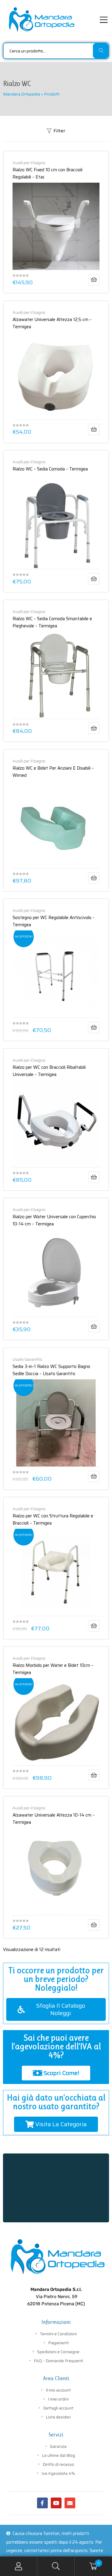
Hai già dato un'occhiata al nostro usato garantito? (56, 2102)
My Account (19, 2566)
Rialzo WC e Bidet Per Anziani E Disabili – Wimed (53, 771)
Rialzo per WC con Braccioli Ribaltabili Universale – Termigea (49, 1070)
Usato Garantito (27, 1359)
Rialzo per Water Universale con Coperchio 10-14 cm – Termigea (54, 1220)
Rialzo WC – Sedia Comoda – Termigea (50, 469)
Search (56, 2566)
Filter (59, 131)
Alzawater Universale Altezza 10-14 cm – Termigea (54, 1818)
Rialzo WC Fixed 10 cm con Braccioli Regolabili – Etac (47, 173)
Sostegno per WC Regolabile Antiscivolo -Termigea (53, 921)
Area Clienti (56, 2378)
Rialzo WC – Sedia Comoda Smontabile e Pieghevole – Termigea (52, 622)
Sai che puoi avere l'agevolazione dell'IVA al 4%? (56, 2046)
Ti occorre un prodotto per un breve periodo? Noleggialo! (56, 1979)
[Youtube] (56, 2503)
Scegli (94, 1327)
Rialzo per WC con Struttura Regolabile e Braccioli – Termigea (53, 1519)
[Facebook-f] (42, 2503)
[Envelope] (70, 2503)
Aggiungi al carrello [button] (94, 280)
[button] (56, 2009)
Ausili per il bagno (29, 163)
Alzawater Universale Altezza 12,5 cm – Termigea (52, 323)
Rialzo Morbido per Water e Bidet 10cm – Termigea (53, 1668)
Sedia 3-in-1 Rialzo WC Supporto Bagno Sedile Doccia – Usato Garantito (51, 1370)
